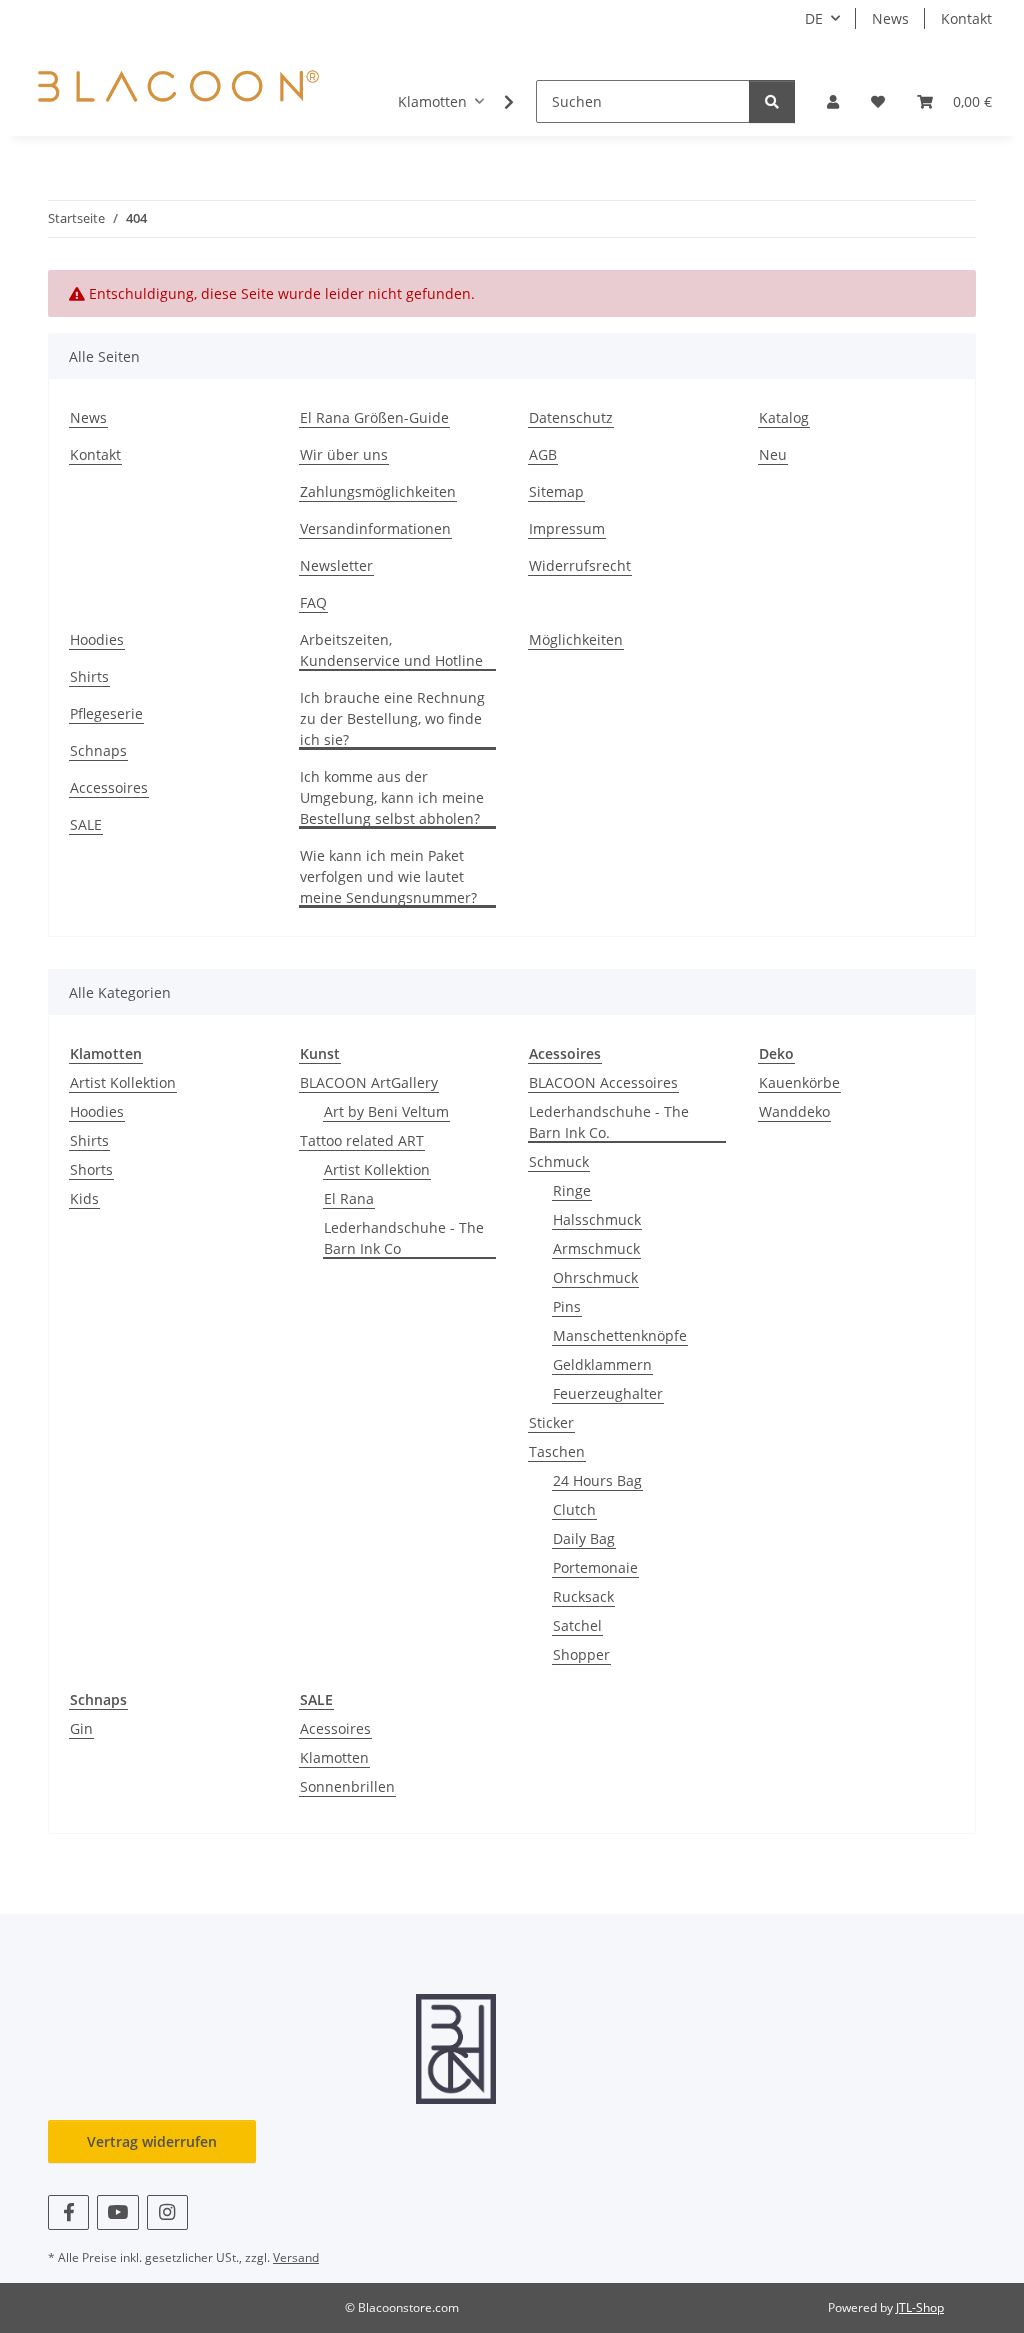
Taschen (557, 1451)
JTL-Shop (920, 2307)
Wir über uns (344, 454)
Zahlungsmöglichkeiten (378, 491)
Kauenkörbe (799, 1082)
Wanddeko (794, 1111)
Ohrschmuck (595, 1277)
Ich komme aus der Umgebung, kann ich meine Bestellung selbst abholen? (392, 797)
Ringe (572, 1190)
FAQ (313, 602)
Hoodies (97, 639)
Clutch (574, 1509)
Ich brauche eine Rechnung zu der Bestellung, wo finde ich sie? (392, 718)
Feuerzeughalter (608, 1393)
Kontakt (966, 18)
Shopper (581, 1654)
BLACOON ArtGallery (369, 1082)
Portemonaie (595, 1567)
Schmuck (559, 1161)
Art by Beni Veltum (386, 1111)
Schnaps (98, 750)
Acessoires (335, 1728)
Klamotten (334, 1757)
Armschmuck (596, 1248)
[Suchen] (772, 101)
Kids (84, 1198)
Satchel (577, 1625)
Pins (567, 1306)
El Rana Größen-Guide (374, 417)
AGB (543, 454)
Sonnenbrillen (347, 1786)
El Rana (349, 1198)
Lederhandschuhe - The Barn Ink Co (404, 1238)
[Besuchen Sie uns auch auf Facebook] (68, 2212)
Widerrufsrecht (580, 565)
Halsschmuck (597, 1219)
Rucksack (583, 1596)
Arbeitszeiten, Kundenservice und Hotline (391, 650)
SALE (86, 824)
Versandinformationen (375, 528)
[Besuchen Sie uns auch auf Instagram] (167, 2212)
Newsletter (336, 565)
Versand (296, 2257)
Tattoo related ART (362, 1140)
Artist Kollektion (123, 1082)
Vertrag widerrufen (152, 2141)
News (890, 18)
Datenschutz (571, 417)
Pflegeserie (106, 713)
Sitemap (556, 491)
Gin (81, 1728)
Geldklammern (602, 1364)
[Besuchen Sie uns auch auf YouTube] (117, 2212)
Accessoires (109, 787)
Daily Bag (584, 1538)
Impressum (567, 528)
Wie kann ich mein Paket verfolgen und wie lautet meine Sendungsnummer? (388, 876)
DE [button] (814, 18)
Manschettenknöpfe (620, 1335)
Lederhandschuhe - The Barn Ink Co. (609, 1122)
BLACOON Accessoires (603, 1082)
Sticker (551, 1422)
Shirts (89, 676)
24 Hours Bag (597, 1480)
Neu (773, 454)
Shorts (91, 1169)
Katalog (784, 417)
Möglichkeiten (576, 639)
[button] (833, 101)
